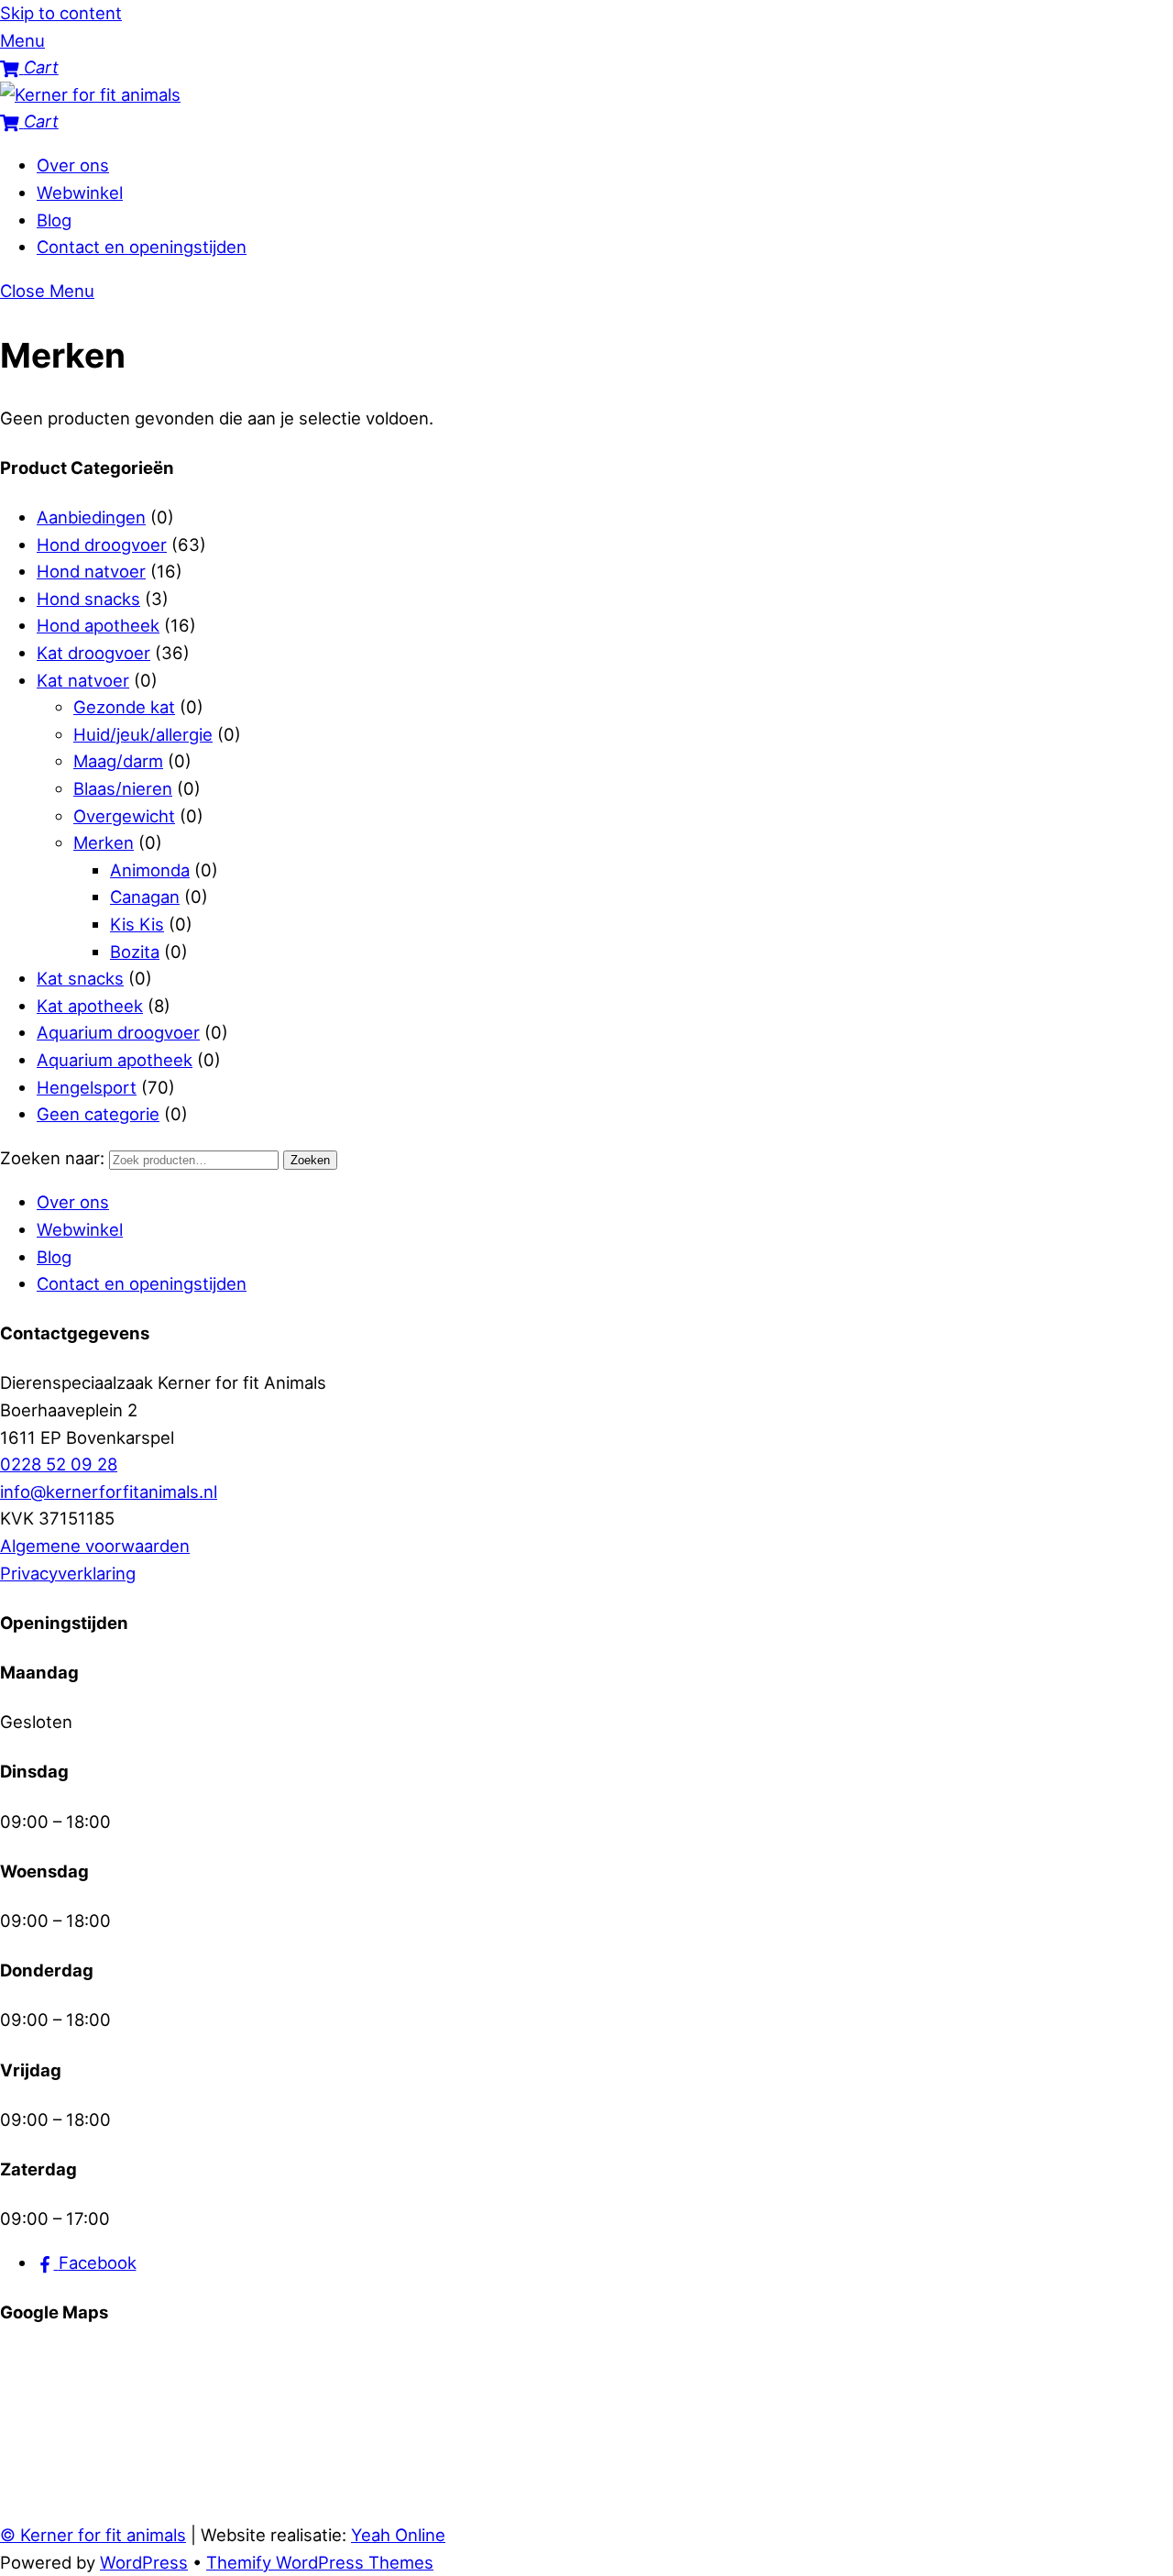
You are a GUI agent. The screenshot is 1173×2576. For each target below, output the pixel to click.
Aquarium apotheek (115, 1060)
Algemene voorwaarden (95, 1546)
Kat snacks (80, 978)
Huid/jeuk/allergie (143, 734)
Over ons (73, 165)
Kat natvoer (83, 680)
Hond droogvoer (102, 545)
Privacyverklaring (68, 1573)
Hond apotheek (98, 625)
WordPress (144, 2562)
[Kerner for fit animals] (90, 94)
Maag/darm (118, 761)
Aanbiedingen (91, 517)
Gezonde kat (124, 707)
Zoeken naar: (52, 1158)
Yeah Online (398, 2535)
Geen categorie (98, 1114)
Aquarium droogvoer (118, 1032)
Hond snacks (88, 599)
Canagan (145, 897)
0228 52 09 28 (59, 1464)
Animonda (150, 870)
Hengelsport (87, 1087)
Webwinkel (80, 193)
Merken (104, 842)
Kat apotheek (90, 1006)
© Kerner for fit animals (93, 2535)
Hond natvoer (91, 571)
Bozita (135, 952)
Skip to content (61, 13)
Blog (54, 220)
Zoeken (310, 1160)
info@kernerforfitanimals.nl (109, 1492)
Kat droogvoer (93, 653)
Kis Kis (137, 924)
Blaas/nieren (123, 788)
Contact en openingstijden (142, 247)
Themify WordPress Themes (320, 2562)
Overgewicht (124, 816)
